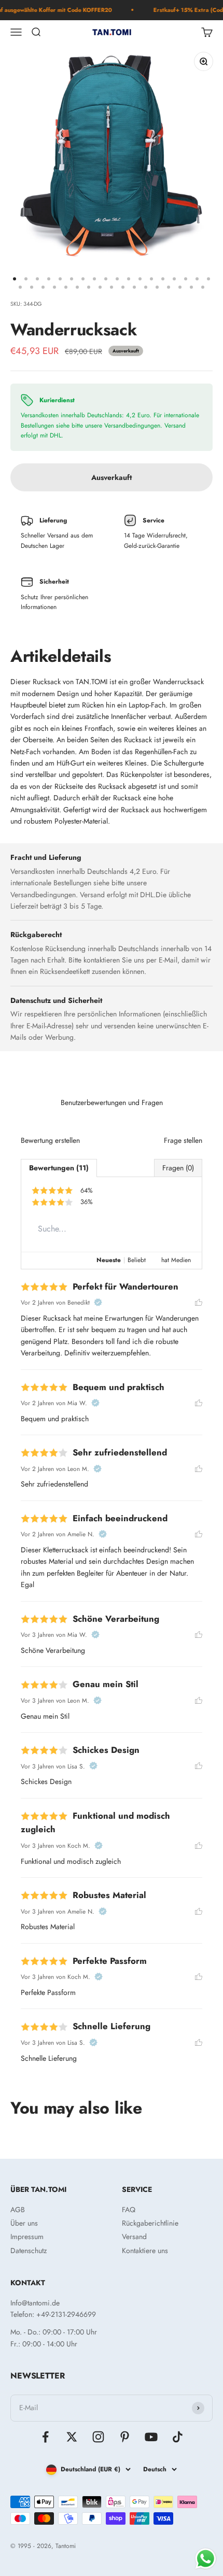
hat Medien (176, 1260)
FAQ (129, 2210)
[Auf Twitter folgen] (72, 2437)
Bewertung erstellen (50, 1140)
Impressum (27, 2237)
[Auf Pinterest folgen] (125, 2437)
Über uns (24, 2223)
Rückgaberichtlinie (150, 2223)
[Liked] (199, 1303)
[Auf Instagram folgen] (98, 2437)
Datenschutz (29, 2251)
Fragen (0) (178, 1168)
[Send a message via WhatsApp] (206, 2559)
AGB (18, 2210)
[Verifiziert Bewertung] (98, 1303)
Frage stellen (183, 1140)
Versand (134, 2237)
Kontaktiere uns (145, 2251)
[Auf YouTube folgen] (151, 2437)
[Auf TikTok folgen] (178, 2437)
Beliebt (137, 1260)
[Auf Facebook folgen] (45, 2437)
